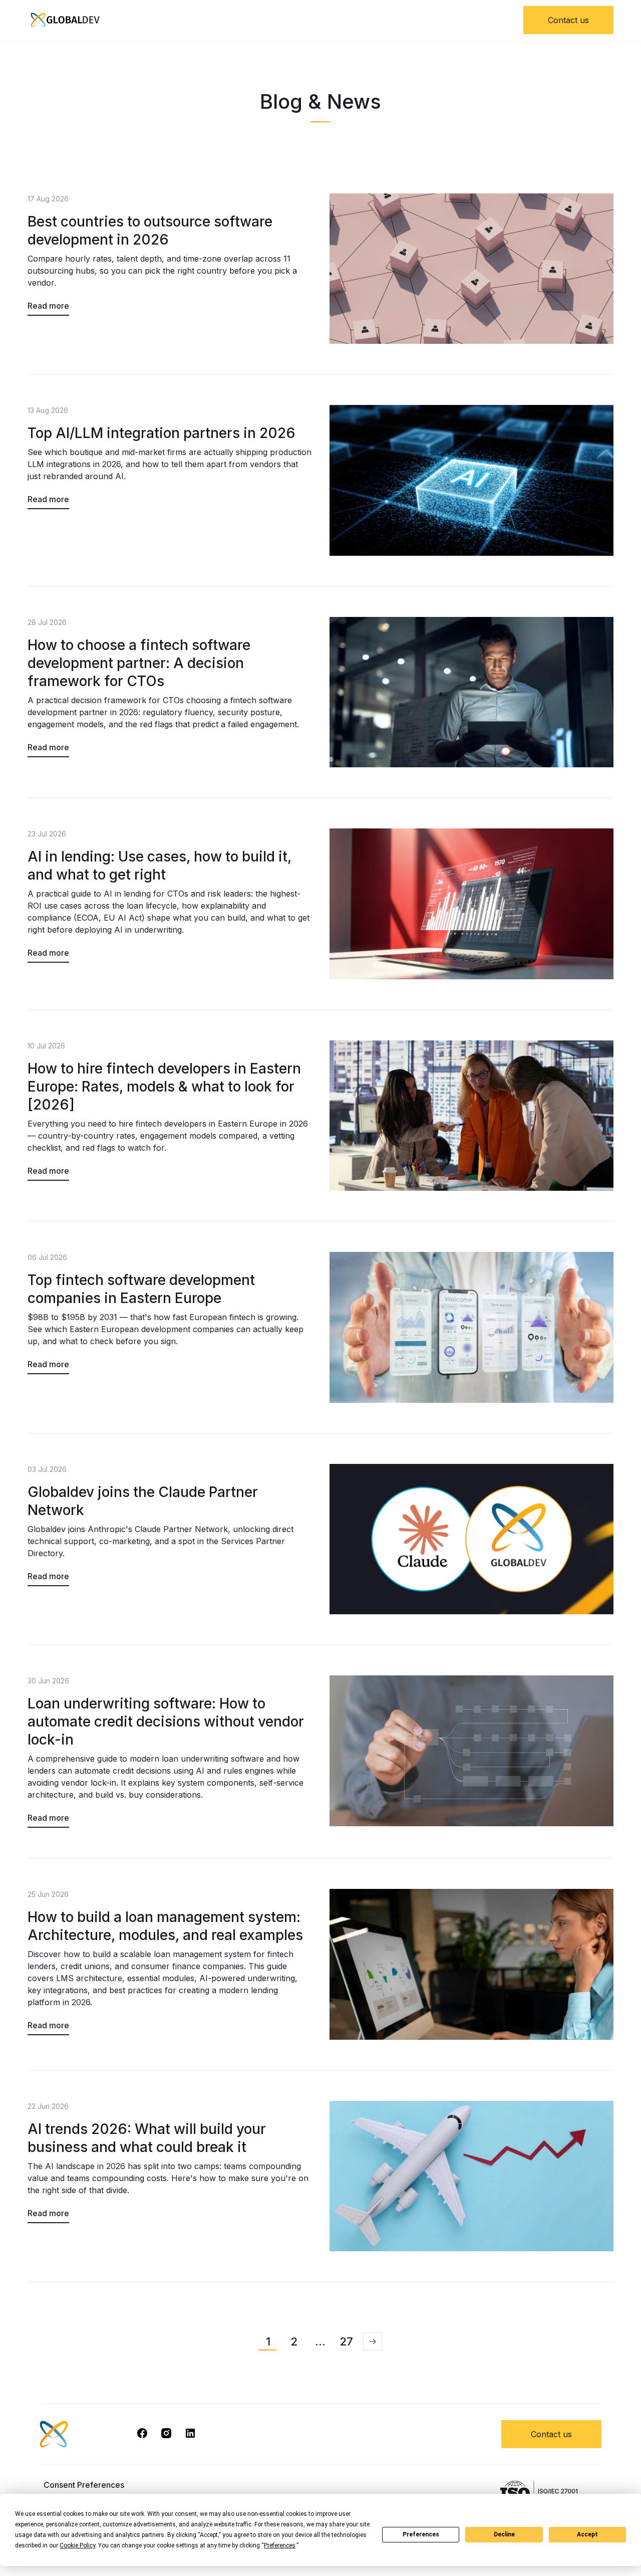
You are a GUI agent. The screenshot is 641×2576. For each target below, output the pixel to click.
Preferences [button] (280, 2545)
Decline (504, 2534)
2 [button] (294, 2341)
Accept (587, 2534)
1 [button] (268, 2341)
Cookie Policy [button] (77, 2545)
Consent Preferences (84, 2485)
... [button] (320, 2341)
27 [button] (346, 2341)
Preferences (421, 2534)
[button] (373, 2341)
